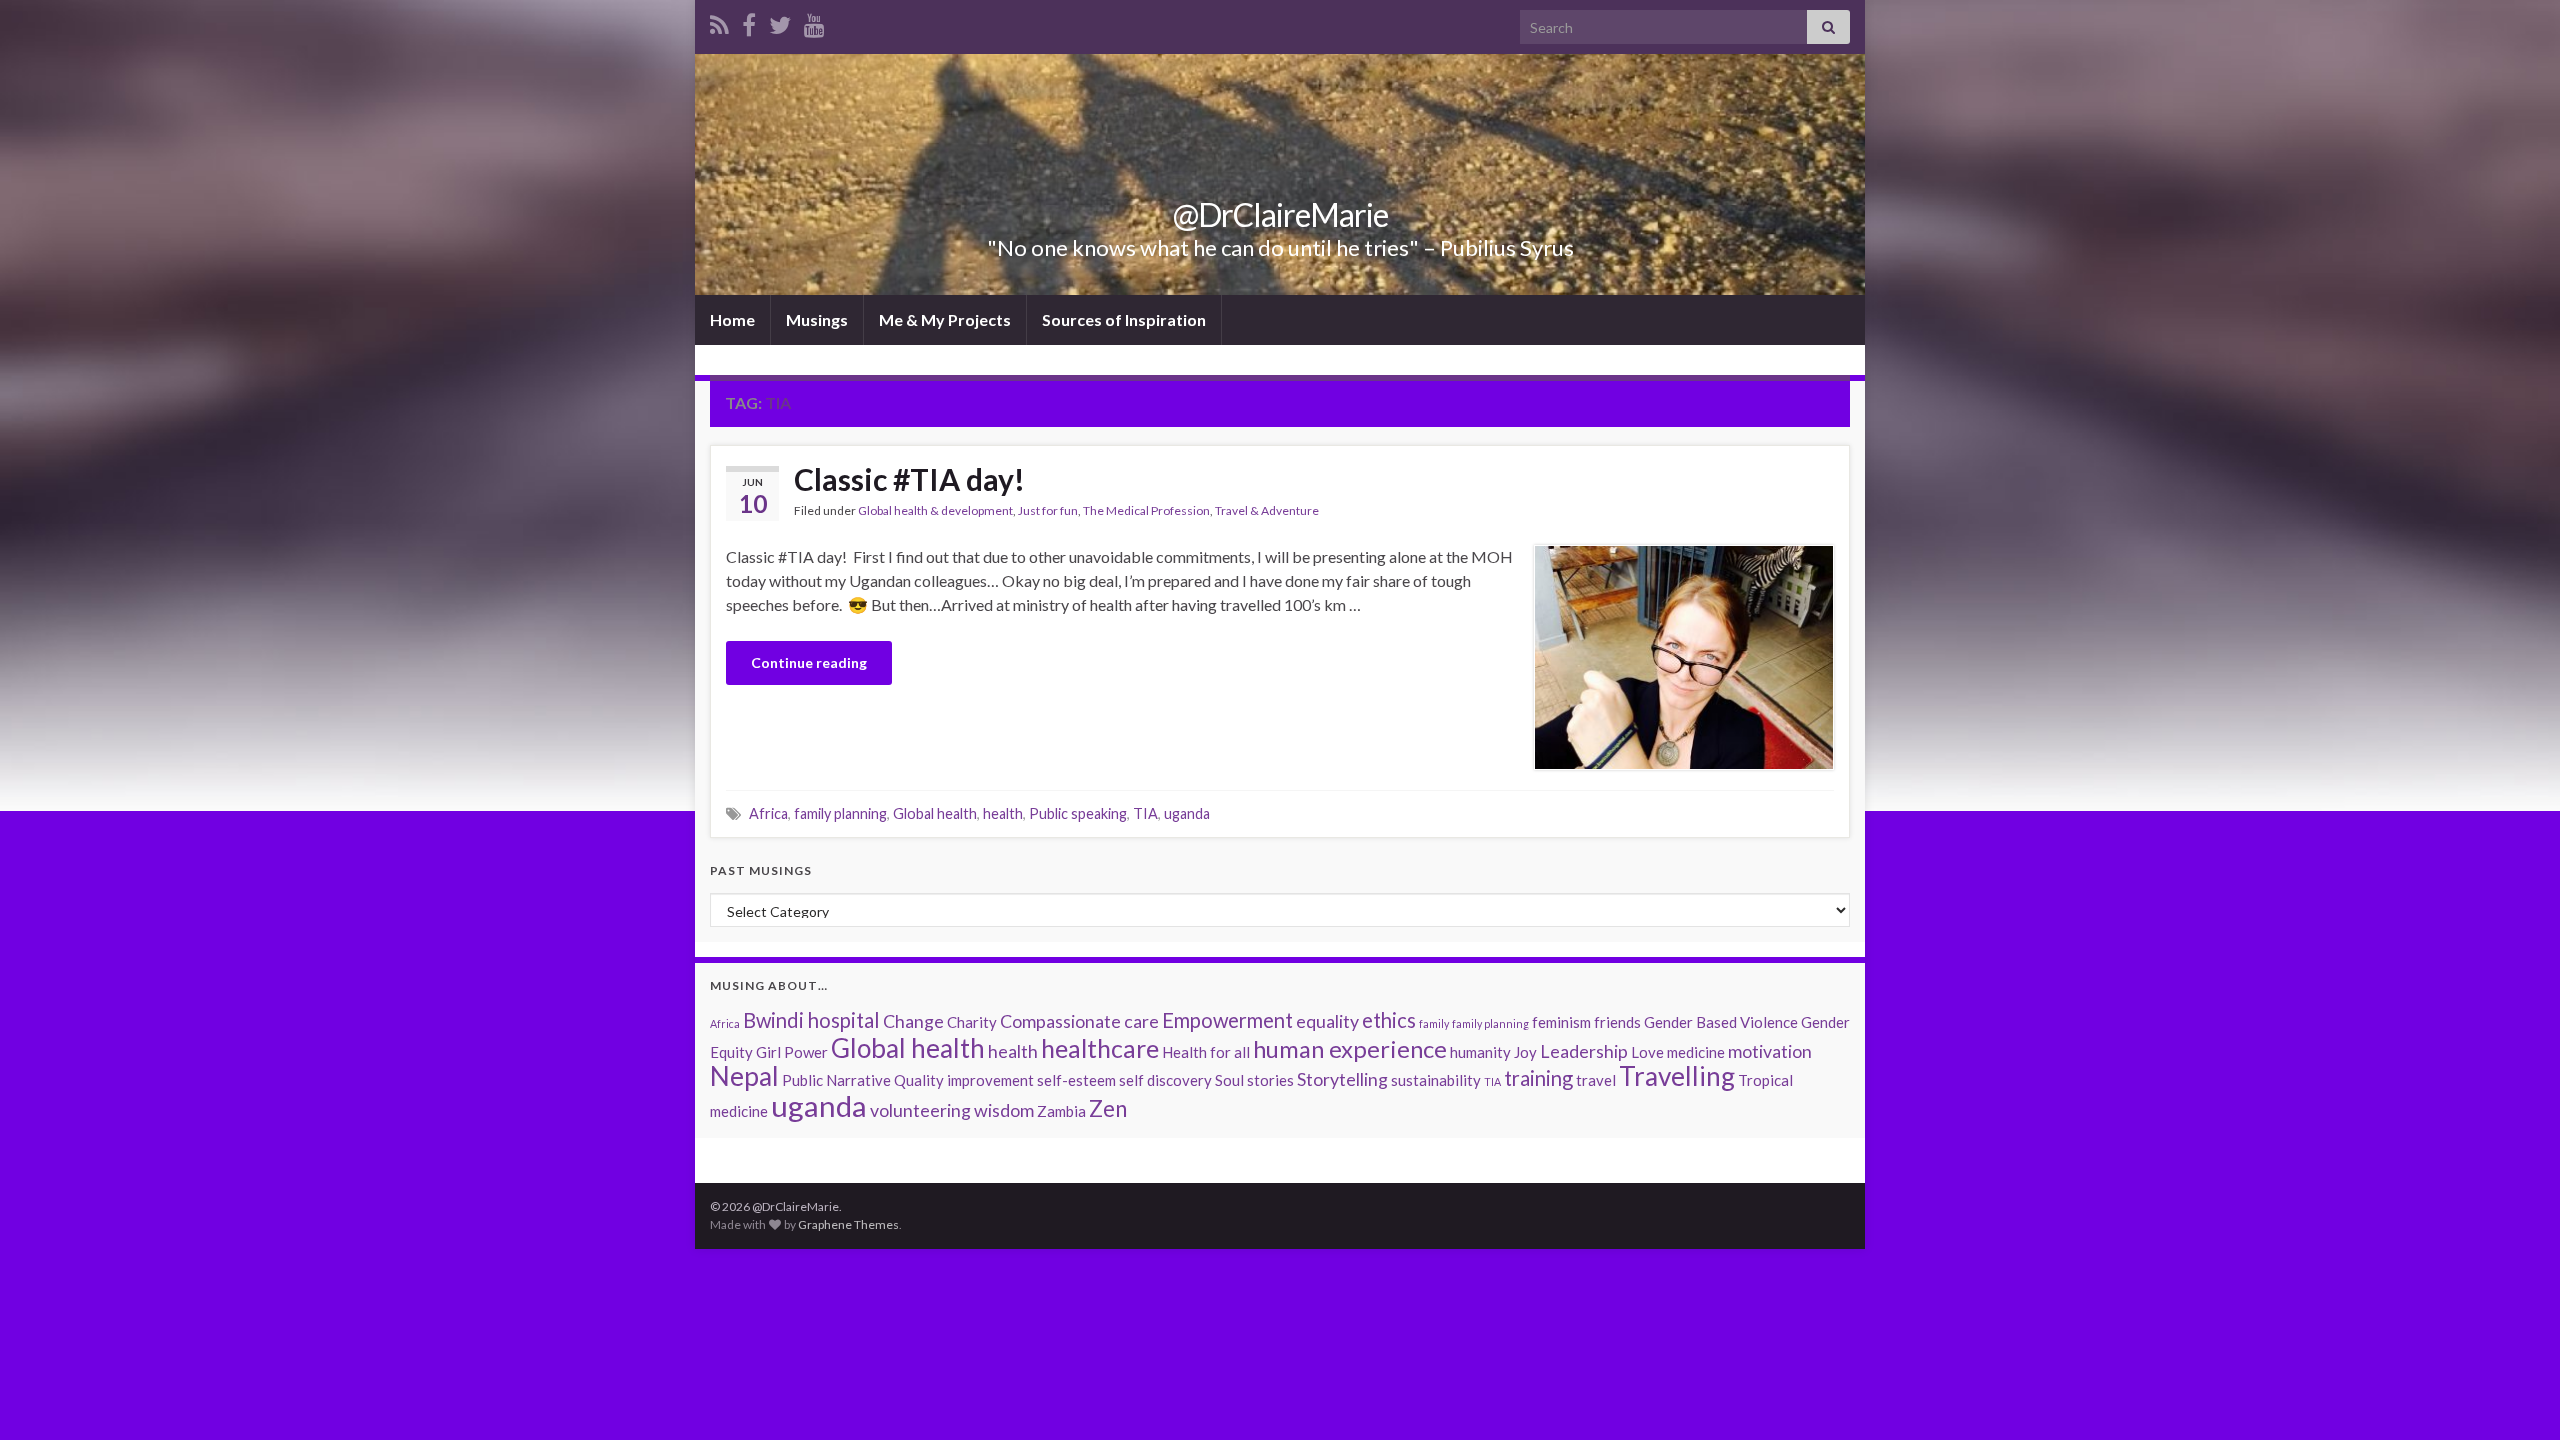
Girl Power (792, 1052)
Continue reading (809, 662)
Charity (972, 1022)
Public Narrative (836, 1080)
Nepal (744, 1076)
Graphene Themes (848, 1224)
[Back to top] (2515, 1395)
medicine (1696, 1052)
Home (732, 319)
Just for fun (1048, 510)
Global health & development (935, 510)
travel (1596, 1080)
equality (1327, 1021)
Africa (768, 813)
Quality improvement (964, 1080)
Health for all (1206, 1052)
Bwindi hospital (811, 1020)
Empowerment (1227, 1020)
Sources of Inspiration (1124, 319)
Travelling (1677, 1076)
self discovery (1165, 1080)
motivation (1770, 1051)
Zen (1108, 1108)
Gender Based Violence (1721, 1022)
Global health (935, 813)
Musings (817, 319)
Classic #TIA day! (912, 479)
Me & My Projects (945, 319)
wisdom (1004, 1110)
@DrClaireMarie (1280, 214)
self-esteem (1076, 1080)
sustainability (1436, 1080)
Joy (1525, 1052)
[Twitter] (780, 21)
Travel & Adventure (1267, 510)
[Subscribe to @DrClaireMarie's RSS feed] (719, 21)
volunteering (920, 1110)
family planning (840, 813)
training (1538, 1078)
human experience (1350, 1048)
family (1434, 1023)
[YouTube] (814, 21)
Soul (1229, 1080)
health (1003, 813)
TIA (1145, 813)
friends (1617, 1022)
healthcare (1100, 1048)
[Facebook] (749, 21)
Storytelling (1342, 1079)
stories (1270, 1080)
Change (913, 1021)
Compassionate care (1079, 1021)
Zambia (1061, 1111)
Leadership (1584, 1051)
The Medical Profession (1146, 510)
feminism (1561, 1022)
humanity (1480, 1052)
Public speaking (1078, 813)
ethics (1389, 1020)
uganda (1187, 813)
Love (1647, 1052)
